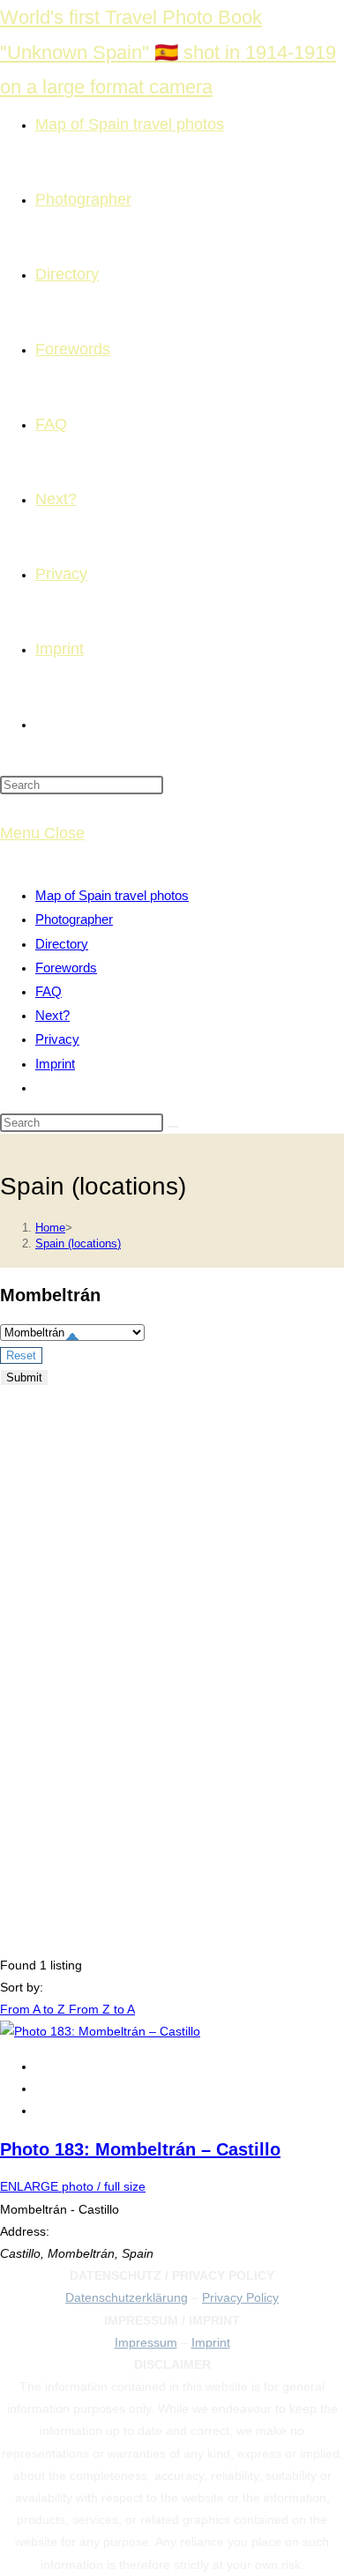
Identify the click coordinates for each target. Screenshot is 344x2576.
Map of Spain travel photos (112, 895)
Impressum (146, 2342)
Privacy (57, 1039)
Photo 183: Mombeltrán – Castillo (140, 2149)
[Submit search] (173, 1127)
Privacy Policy (240, 2297)
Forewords (66, 968)
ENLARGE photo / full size (73, 2186)
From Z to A (102, 2009)
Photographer (74, 919)
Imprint (55, 1064)
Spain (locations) (78, 1243)
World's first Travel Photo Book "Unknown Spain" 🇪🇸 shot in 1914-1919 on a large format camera (168, 52)
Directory (62, 944)
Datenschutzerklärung (127, 2297)
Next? (52, 1015)
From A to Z (34, 2009)
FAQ (49, 991)
